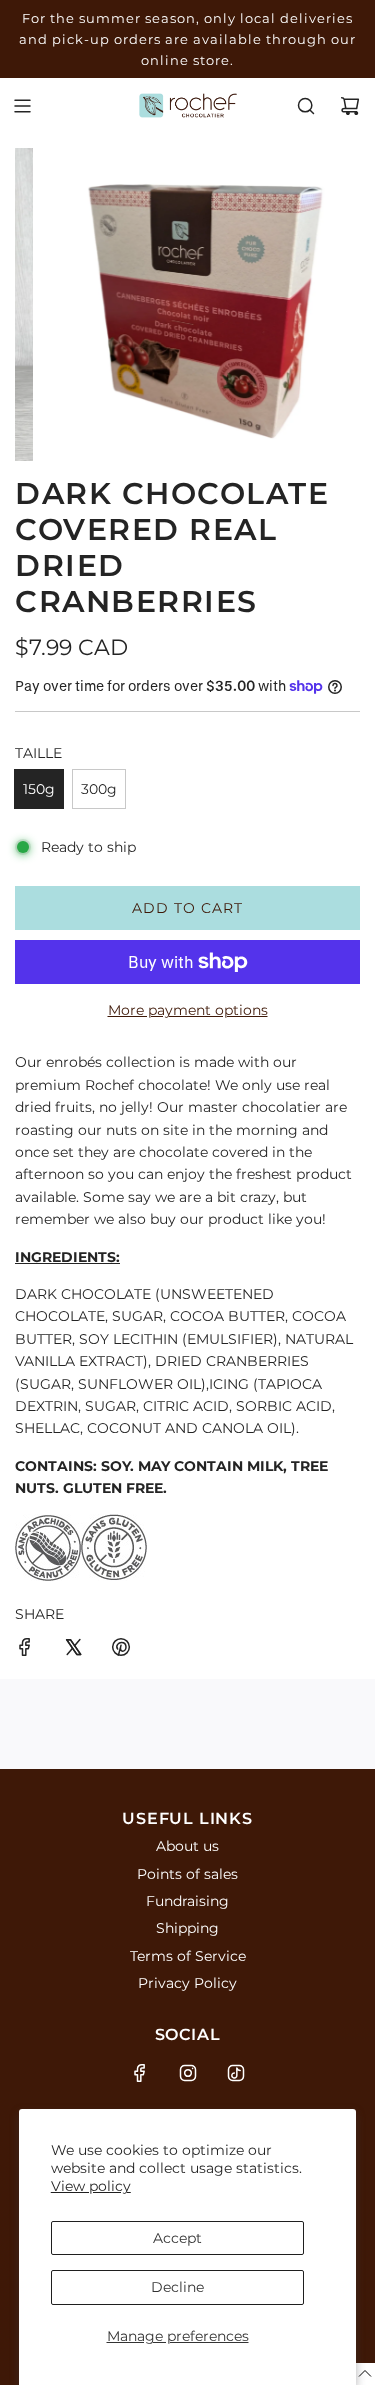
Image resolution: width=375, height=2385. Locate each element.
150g (39, 789)
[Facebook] (140, 2073)
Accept (177, 2238)
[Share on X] (73, 1650)
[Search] (306, 106)
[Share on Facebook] (25, 1650)
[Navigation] (22, 106)
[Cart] (350, 106)
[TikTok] (236, 2073)
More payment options (188, 1010)
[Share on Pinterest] (121, 1650)
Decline (177, 2287)
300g (99, 789)
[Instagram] (188, 2073)
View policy (91, 2186)
